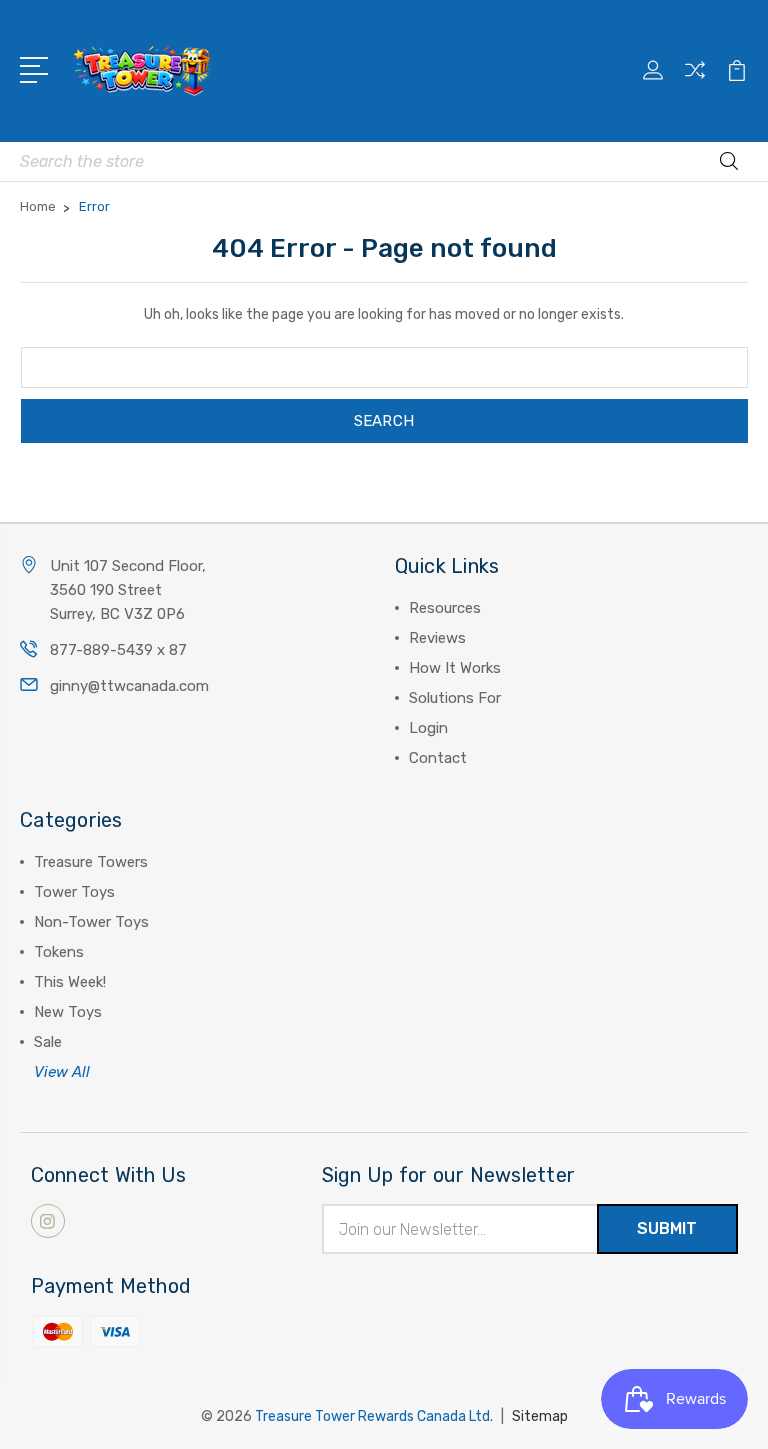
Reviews (437, 638)
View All (62, 1072)
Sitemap (540, 1416)
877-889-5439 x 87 (118, 650)
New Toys (68, 1012)
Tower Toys (74, 892)
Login (428, 728)
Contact (438, 758)
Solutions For (455, 698)
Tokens (59, 952)
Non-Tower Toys (91, 922)
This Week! (70, 982)
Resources (445, 608)
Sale (48, 1042)
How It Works (455, 668)
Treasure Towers (91, 862)
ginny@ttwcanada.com (129, 686)
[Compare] (695, 82)
